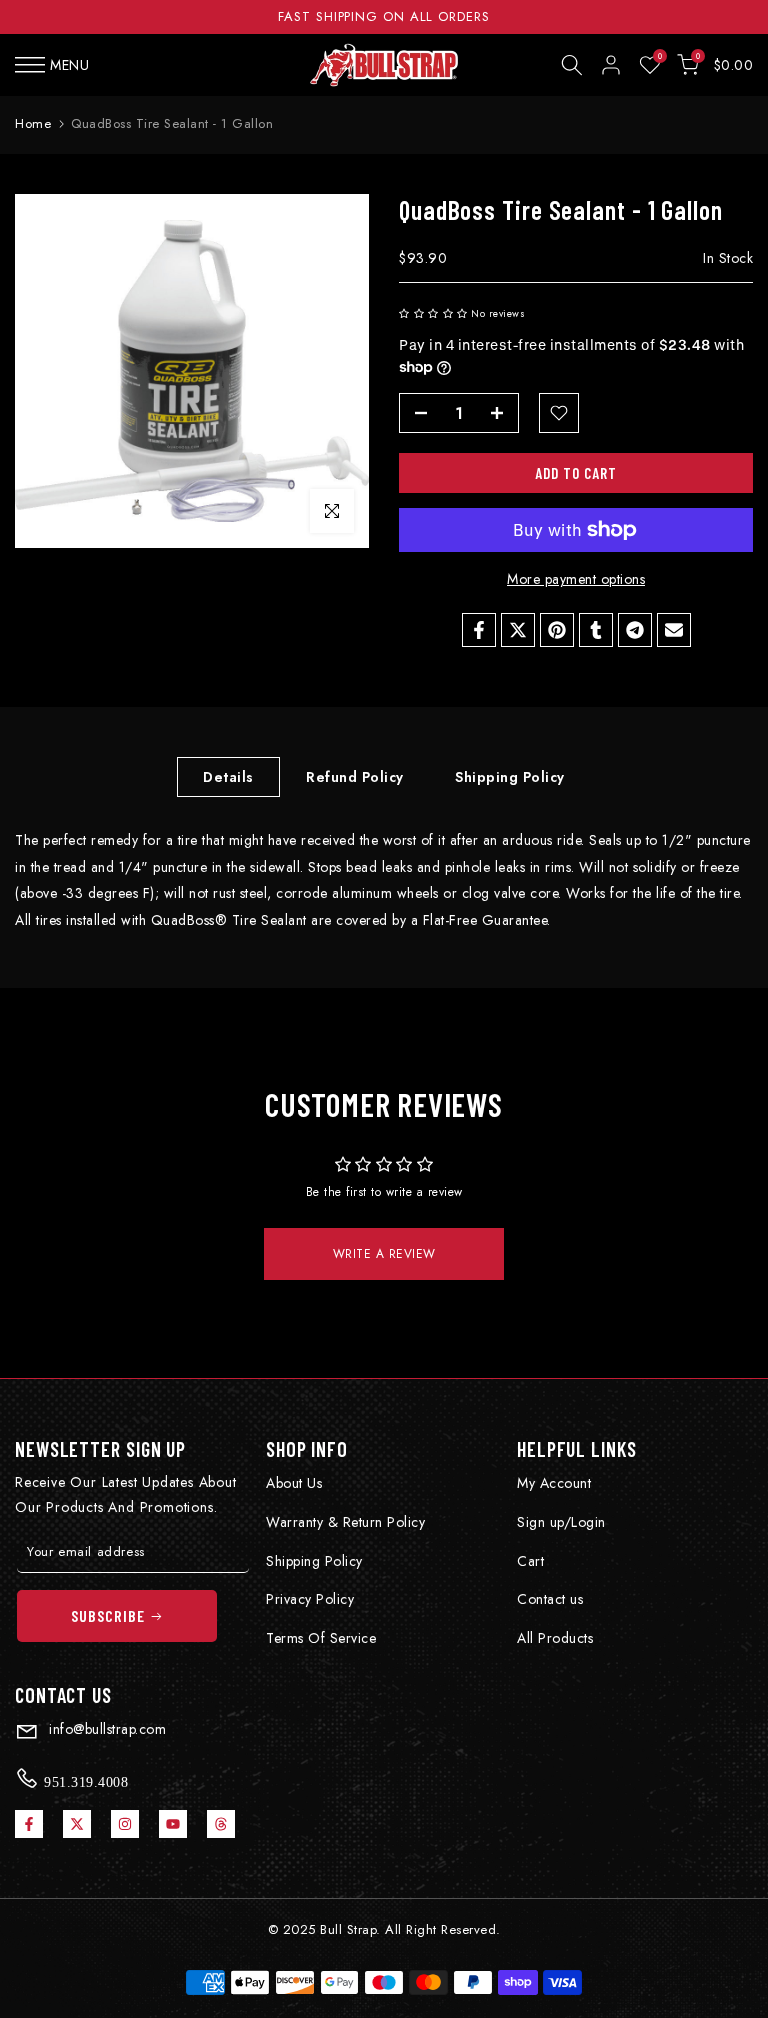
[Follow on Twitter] (77, 1824)
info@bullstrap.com (106, 1729)
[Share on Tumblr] (596, 630)
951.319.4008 (84, 1782)
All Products (555, 1638)
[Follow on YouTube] (173, 1824)
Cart (530, 1561)
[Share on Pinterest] (557, 630)
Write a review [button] (384, 1254)
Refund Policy (355, 777)
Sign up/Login (561, 1522)
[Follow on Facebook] (29, 1824)
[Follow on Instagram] (125, 1824)
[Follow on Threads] (221, 1824)
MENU (69, 65)
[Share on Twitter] (518, 630)
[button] (435, 313)
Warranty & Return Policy (345, 1522)
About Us (294, 1483)
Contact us (550, 1599)
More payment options (576, 579)
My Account (554, 1483)
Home (33, 123)
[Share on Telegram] (635, 630)
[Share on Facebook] (479, 630)
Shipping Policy (510, 777)
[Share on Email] (674, 630)
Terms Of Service (321, 1638)
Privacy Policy (310, 1599)
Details (228, 777)
